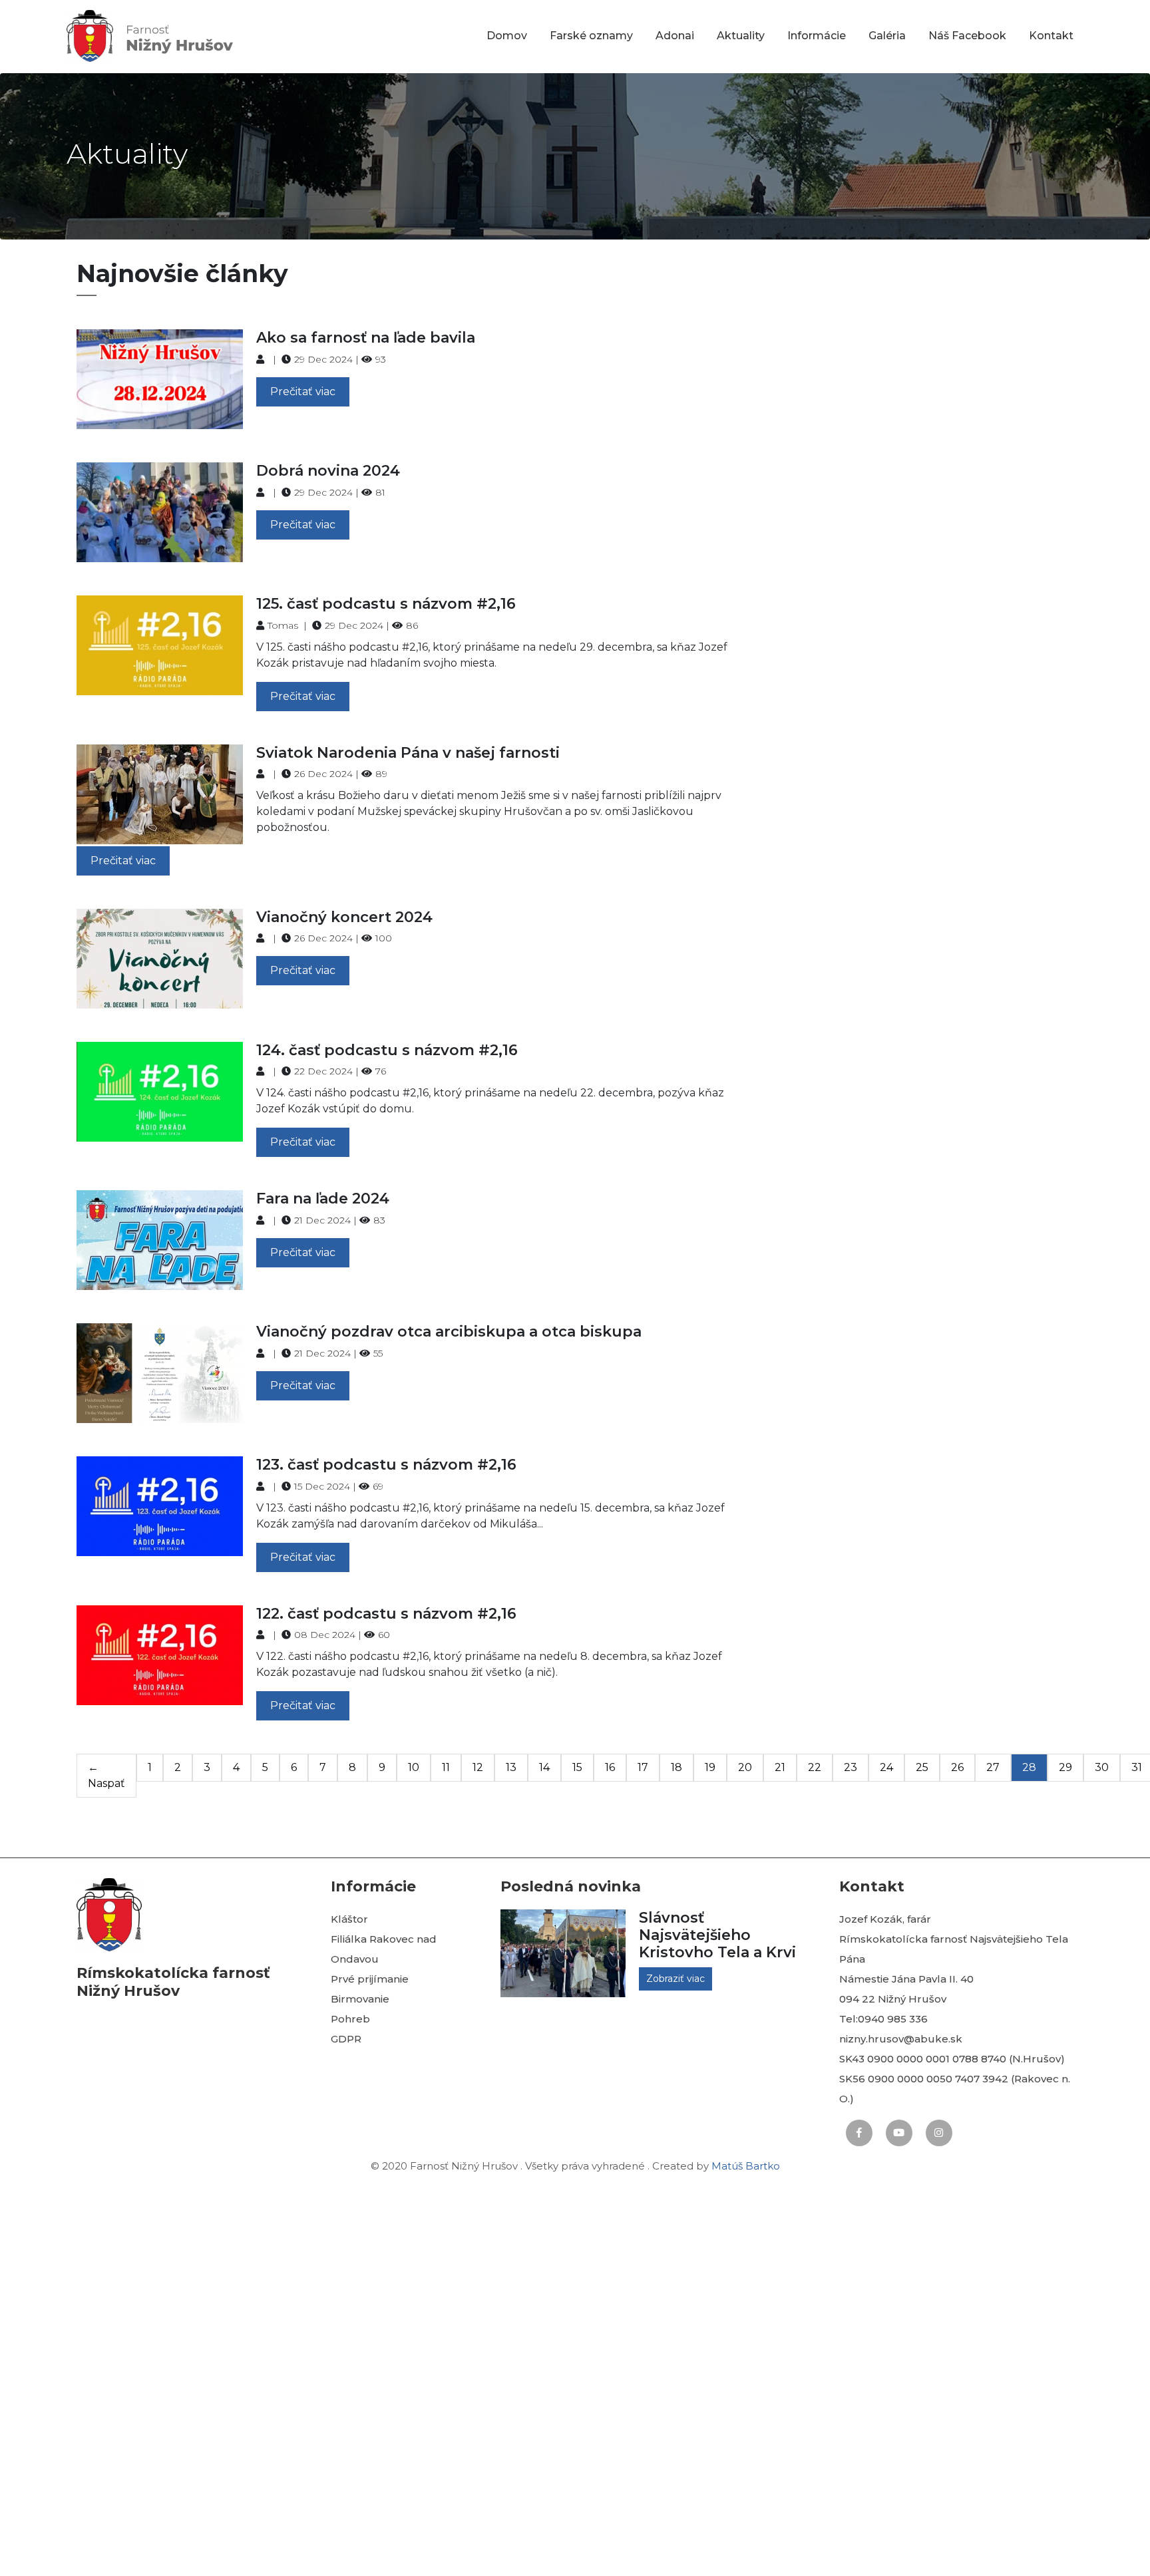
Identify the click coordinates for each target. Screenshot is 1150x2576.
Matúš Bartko (746, 2166)
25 (922, 1767)
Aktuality (741, 36)
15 (577, 1767)
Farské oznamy (591, 36)
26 (957, 1767)
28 (1029, 1767)
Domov (507, 36)
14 (544, 1767)
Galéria (887, 36)
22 (815, 1767)
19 (710, 1767)
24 (886, 1767)
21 (780, 1767)
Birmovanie (360, 1999)
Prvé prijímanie (370, 1979)
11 (446, 1767)
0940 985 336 (893, 2019)
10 (414, 1767)
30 (1102, 1767)
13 (511, 1767)
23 (851, 1767)
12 (478, 1767)
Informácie (817, 36)
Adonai (675, 36)
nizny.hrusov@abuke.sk (901, 2039)
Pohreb (350, 2019)
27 (993, 1767)
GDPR (346, 2039)
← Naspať (106, 1775)
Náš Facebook (967, 36)
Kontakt (1051, 36)
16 (610, 1767)
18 (676, 1767)
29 (1065, 1767)
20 (745, 1767)
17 (643, 1767)
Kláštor (349, 1919)
